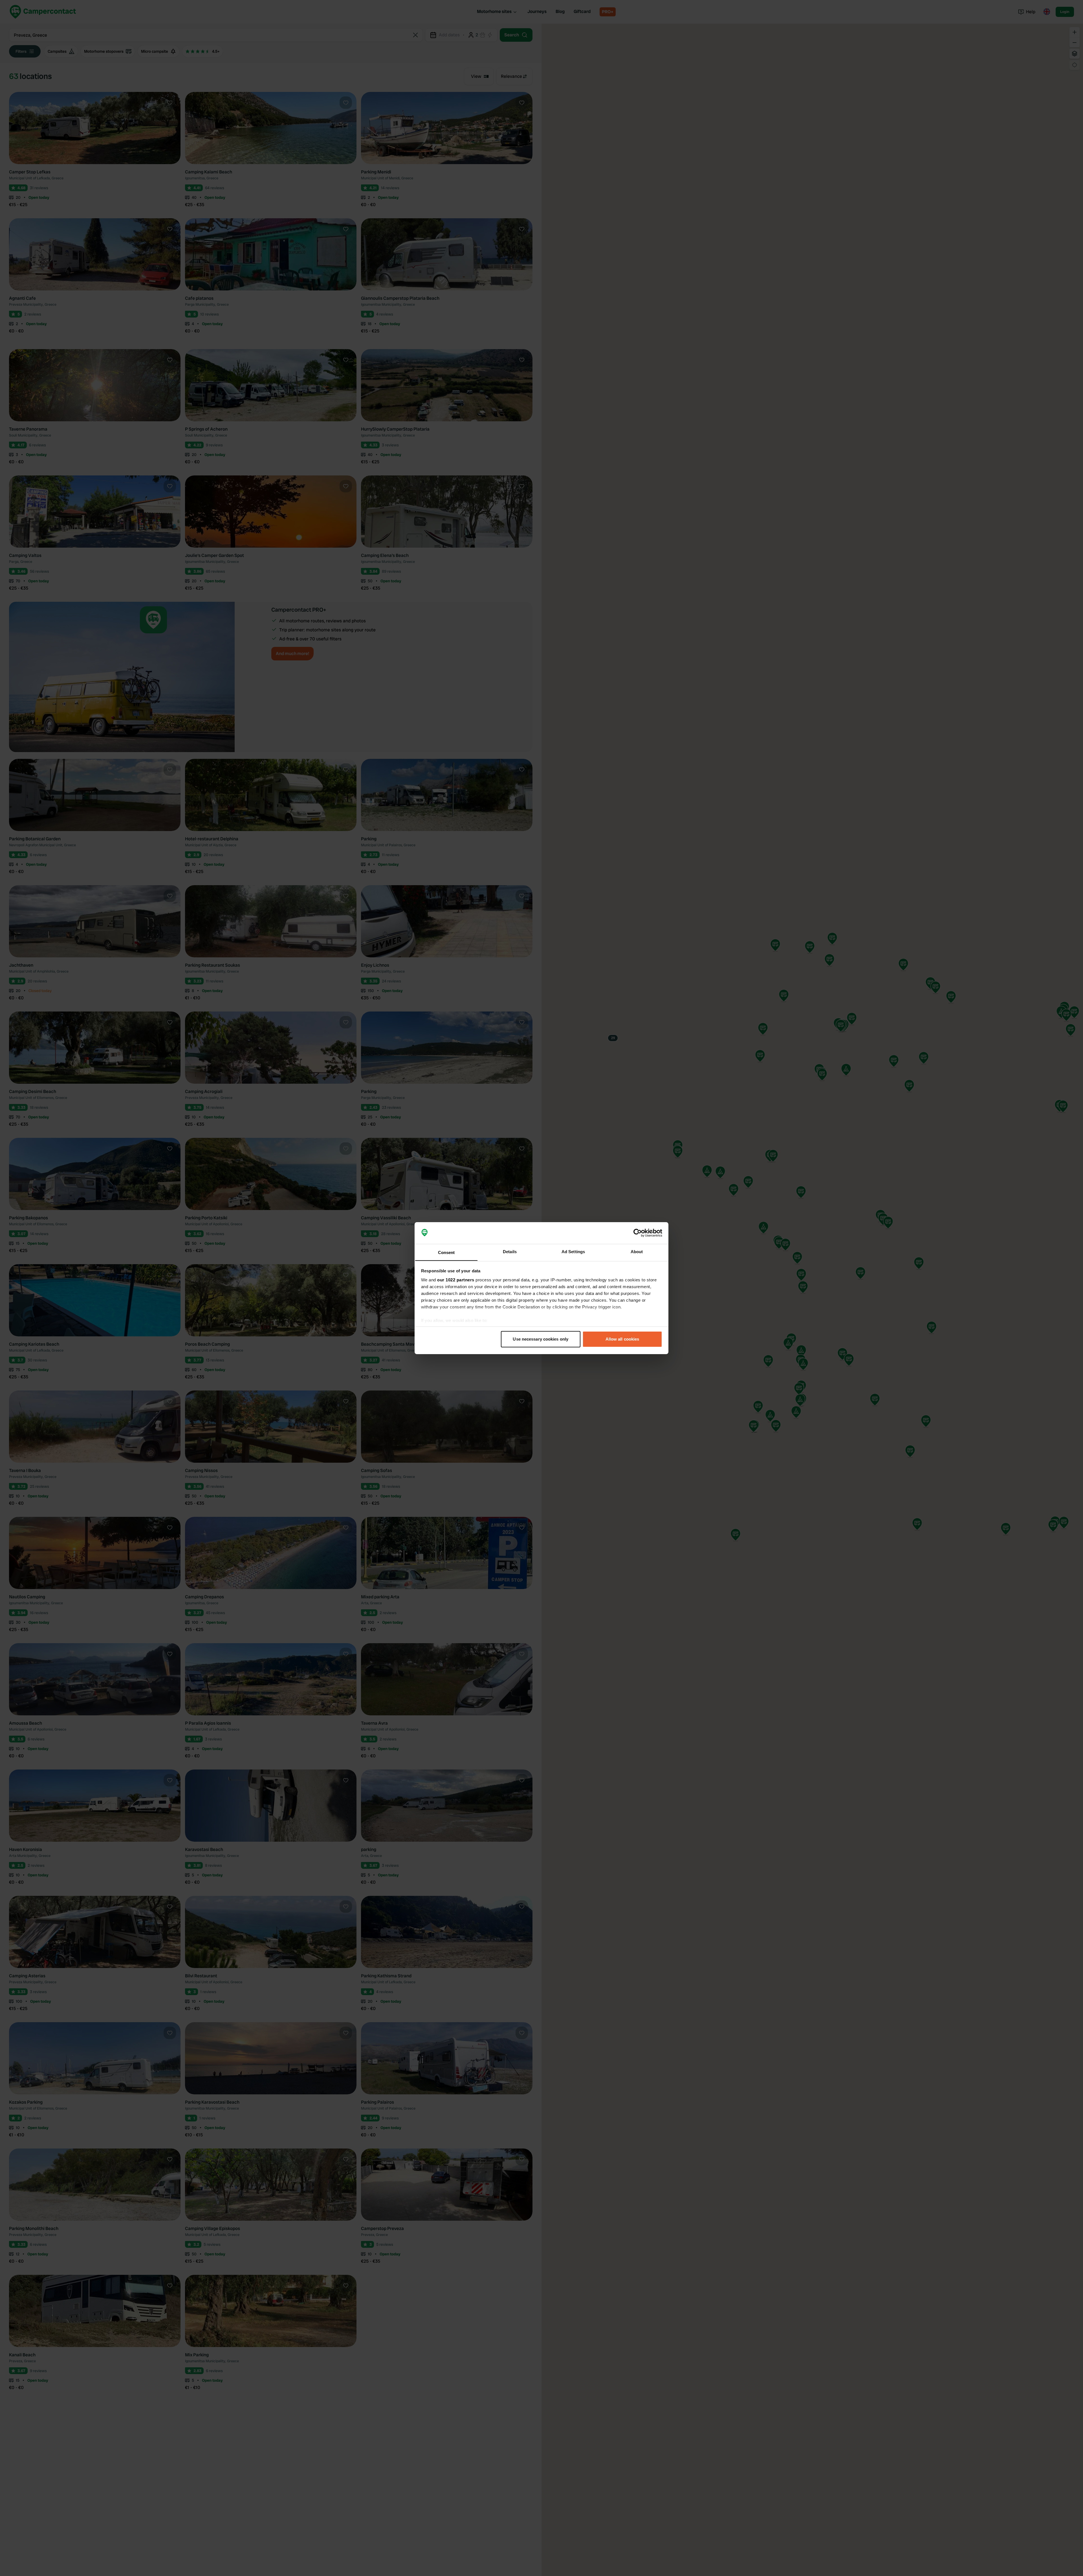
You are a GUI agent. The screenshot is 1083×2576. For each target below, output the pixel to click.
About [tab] (637, 1251)
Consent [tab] (446, 1252)
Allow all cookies (622, 1339)
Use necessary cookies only (541, 1339)
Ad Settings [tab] (573, 1251)
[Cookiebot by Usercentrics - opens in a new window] (638, 1233)
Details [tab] (510, 1251)
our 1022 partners (456, 1280)
